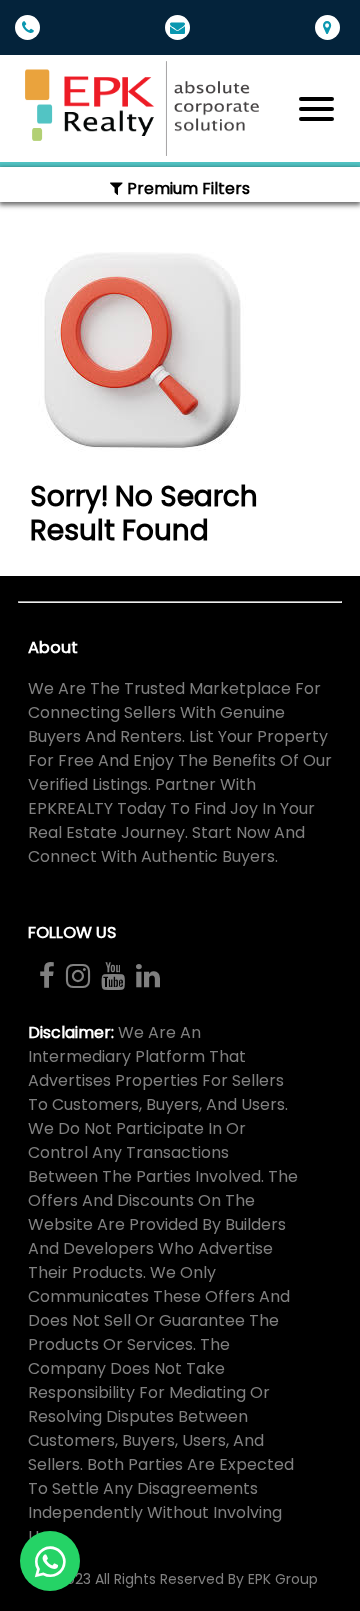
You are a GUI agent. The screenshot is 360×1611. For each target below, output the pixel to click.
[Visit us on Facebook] (47, 976)
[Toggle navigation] (316, 109)
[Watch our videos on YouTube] (112, 976)
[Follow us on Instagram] (78, 976)
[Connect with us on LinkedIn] (147, 976)
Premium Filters (186, 188)
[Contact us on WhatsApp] (50, 1561)
